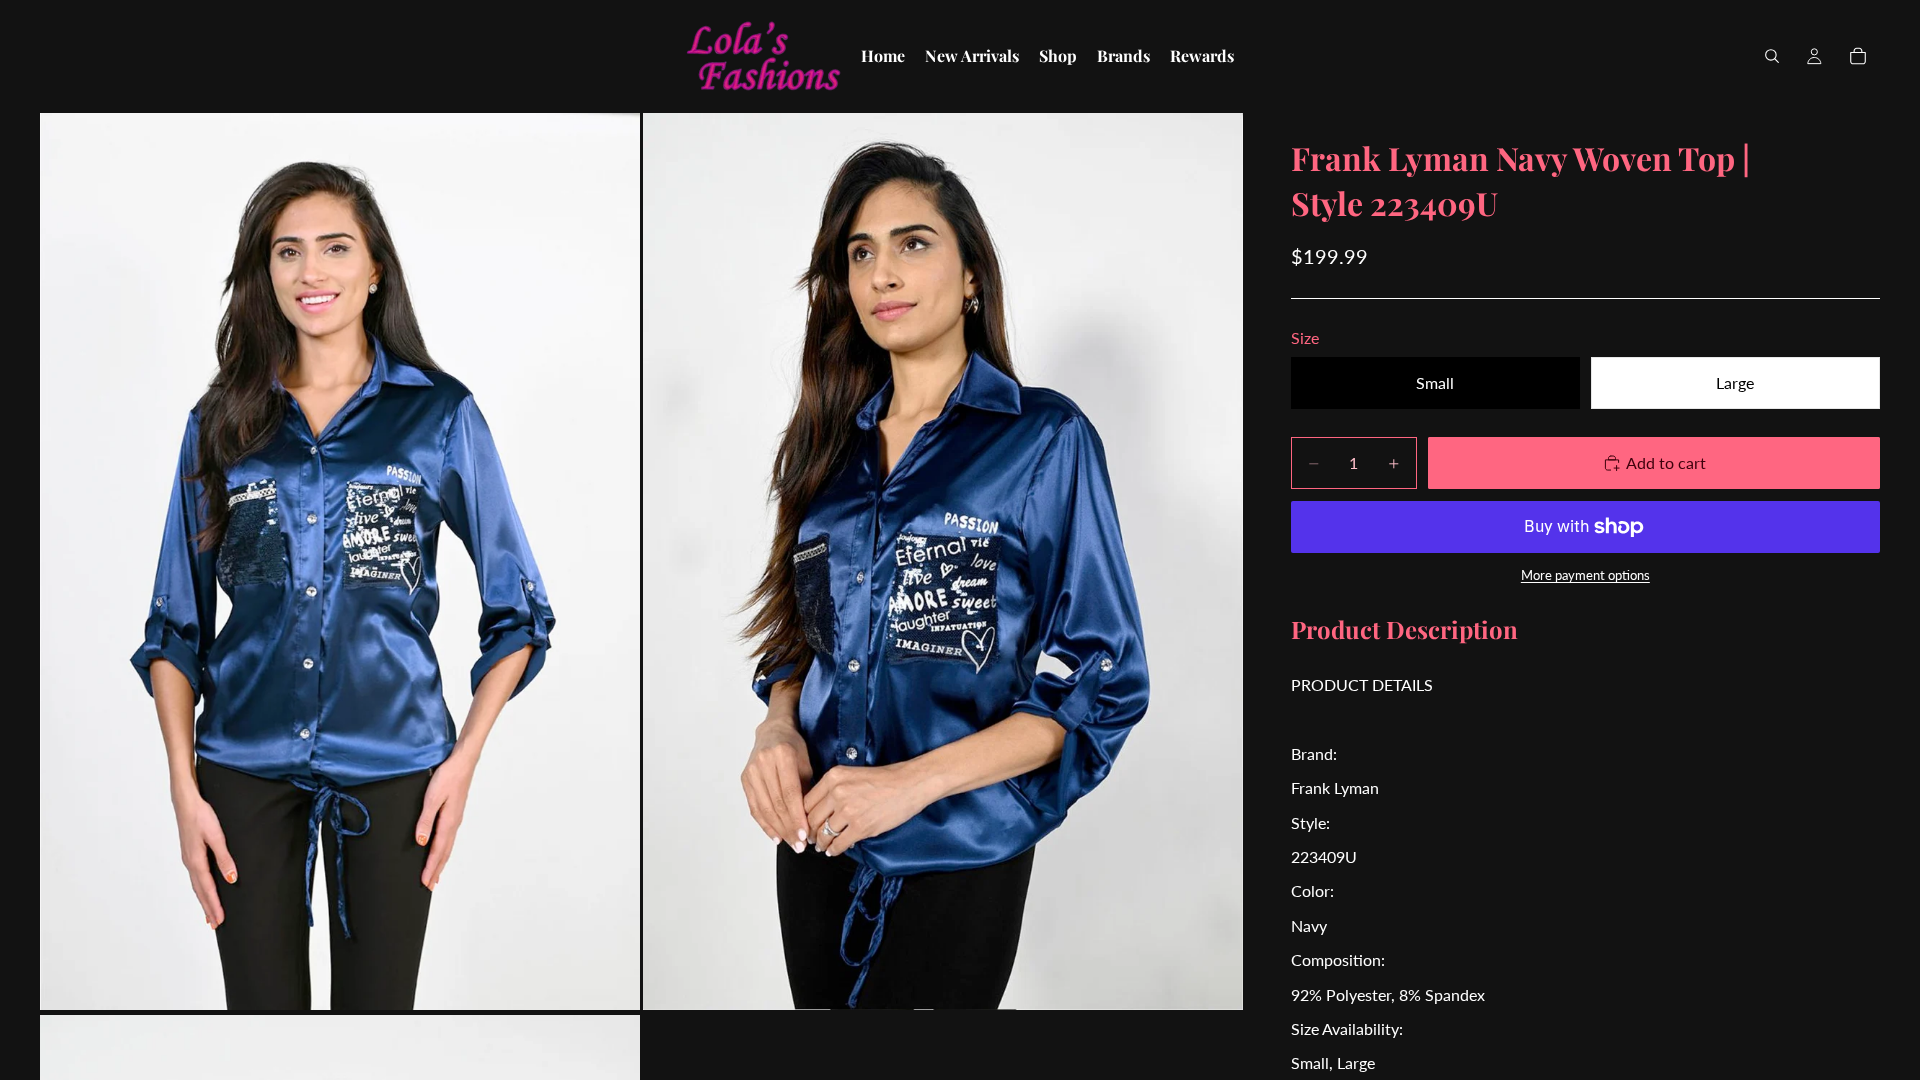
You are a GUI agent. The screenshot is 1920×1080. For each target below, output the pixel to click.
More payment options (1585, 575)
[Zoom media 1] (340, 561)
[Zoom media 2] (943, 561)
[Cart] (1858, 56)
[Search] (1772, 56)
